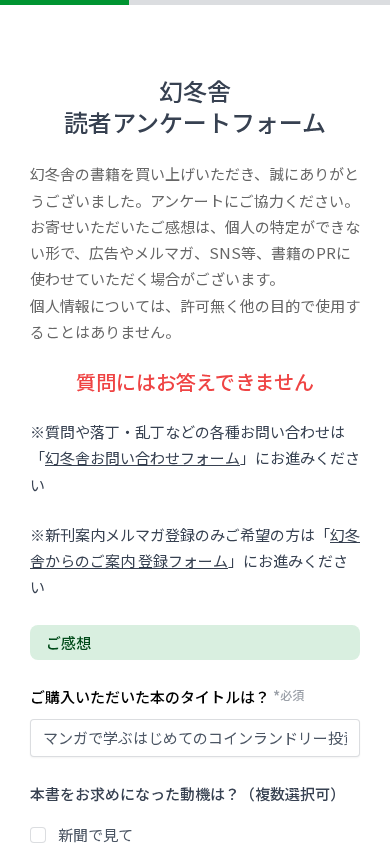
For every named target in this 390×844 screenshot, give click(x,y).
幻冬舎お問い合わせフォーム (142, 457)
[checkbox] (38, 835)
